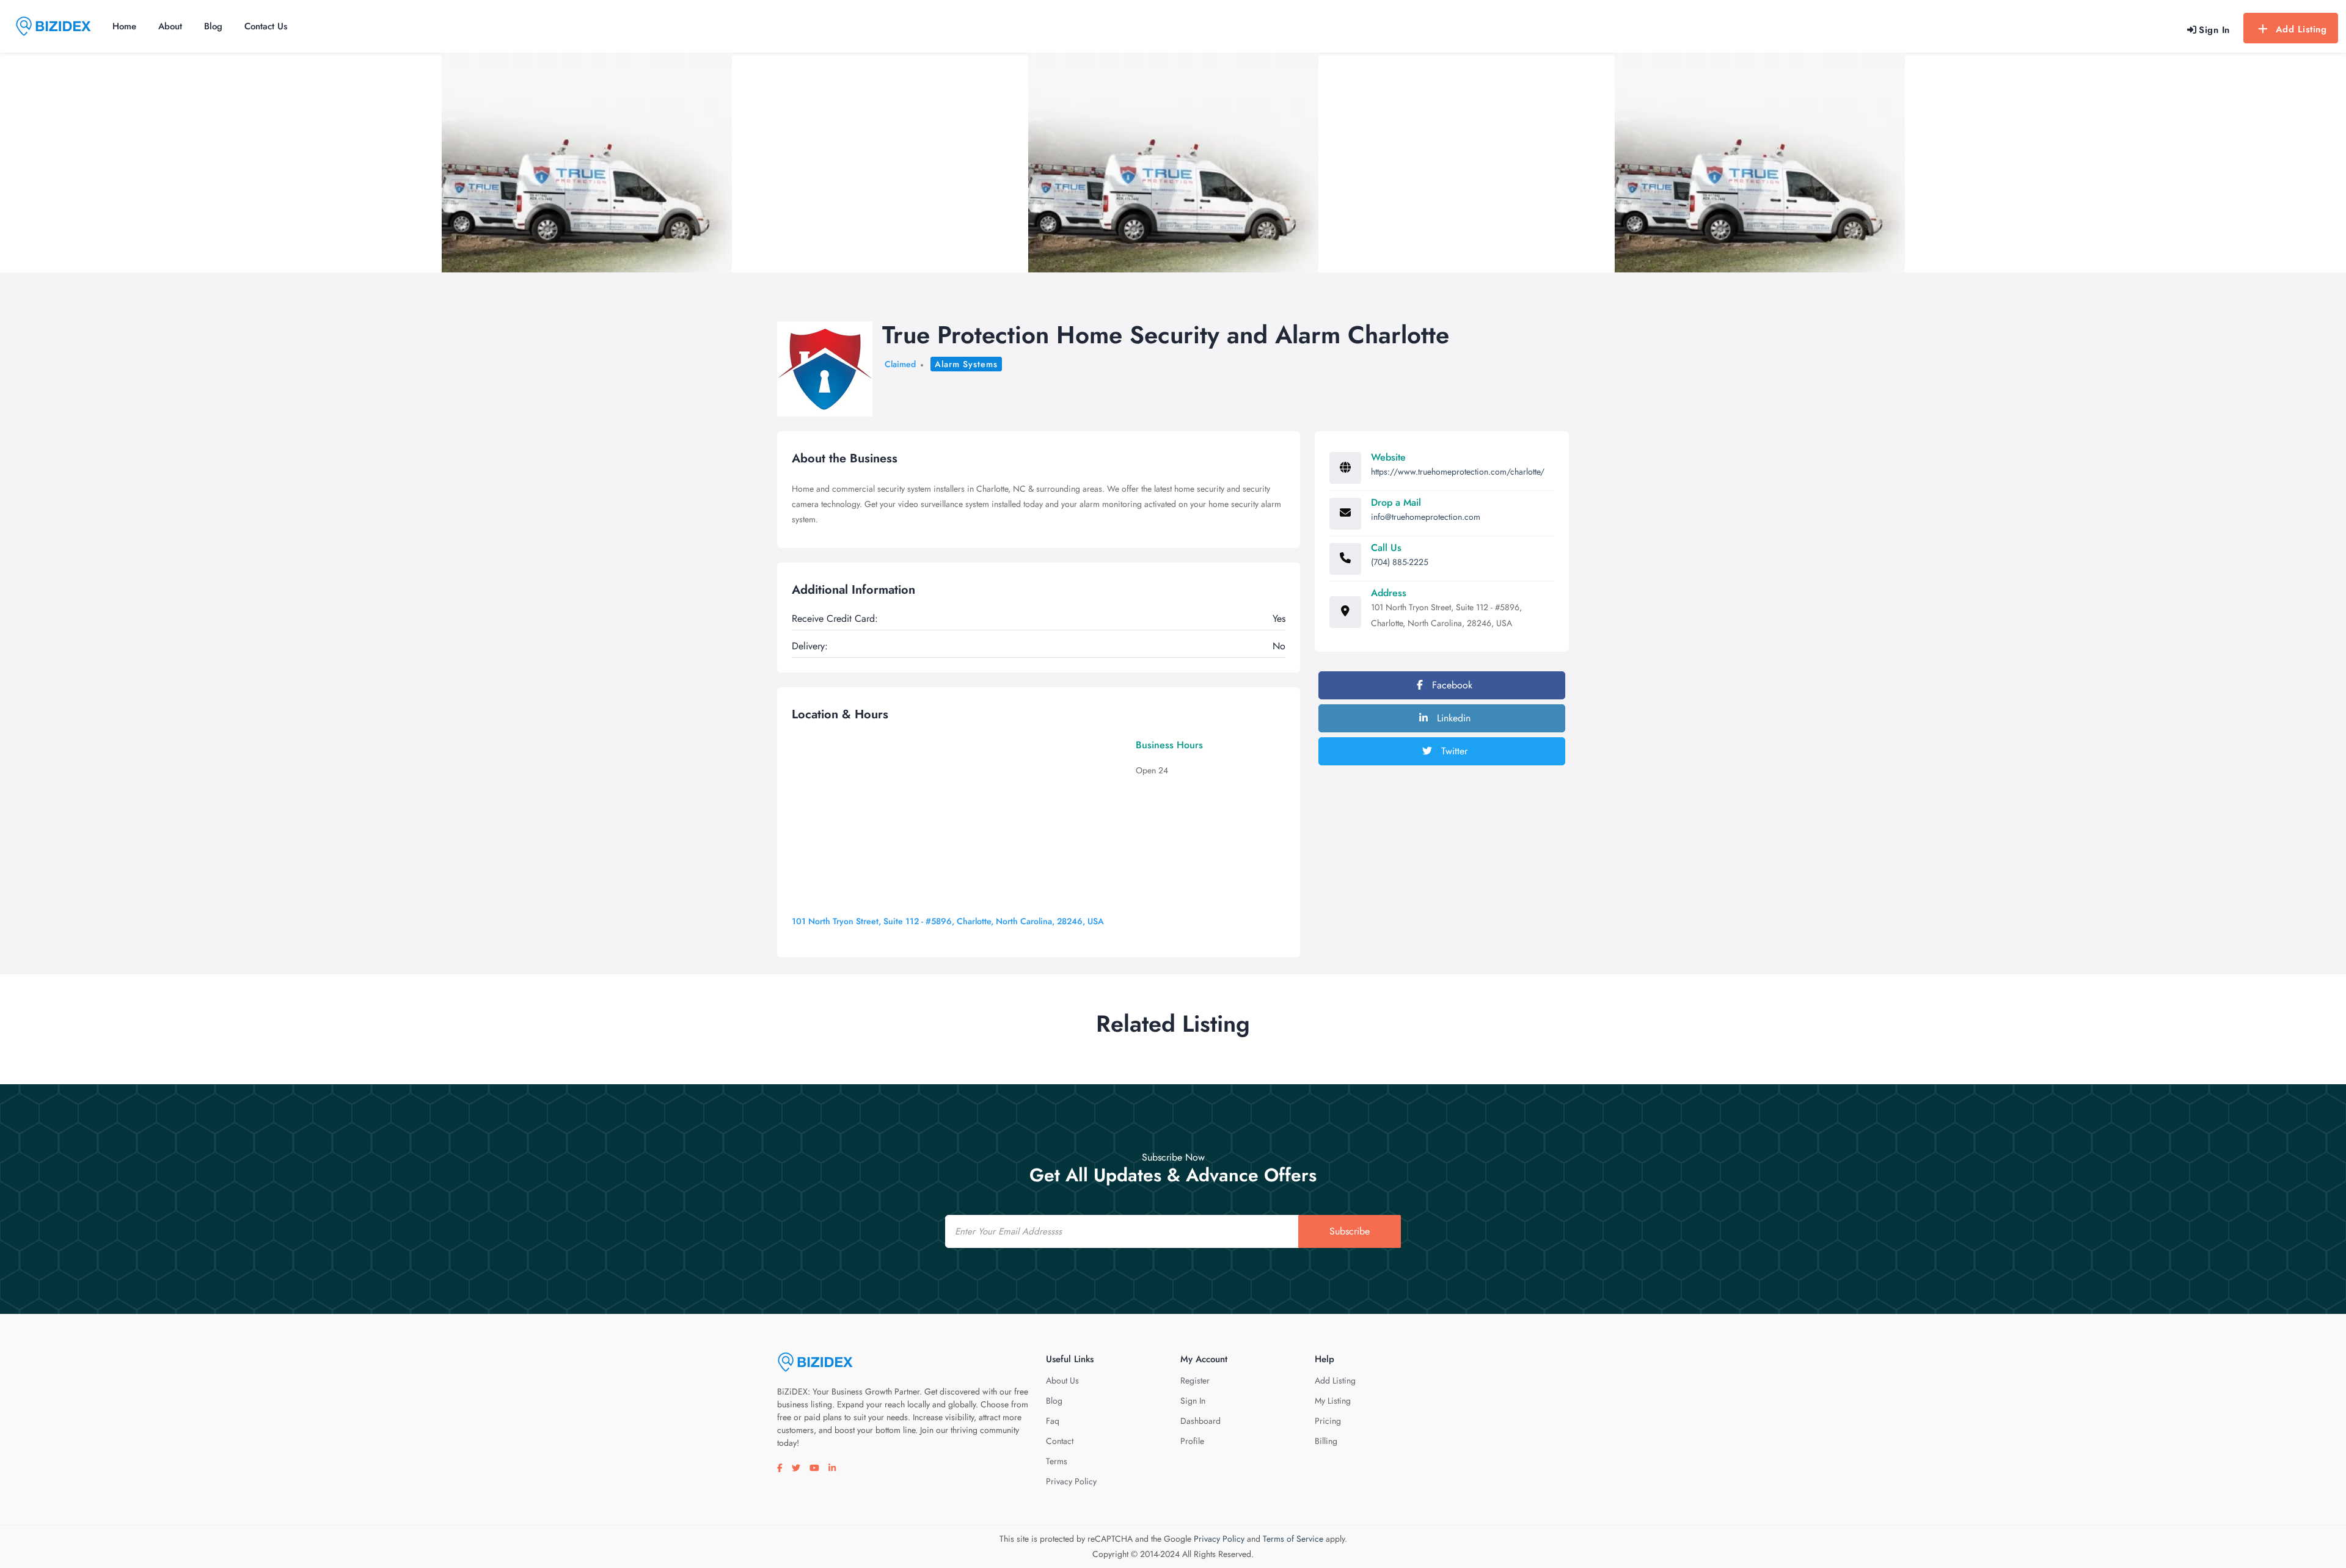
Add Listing (2301, 29)
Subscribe (1350, 1231)
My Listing (1333, 1401)
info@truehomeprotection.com (1426, 517)
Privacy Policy (1071, 1481)
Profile (1192, 1441)
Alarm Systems (966, 364)
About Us (1062, 1380)
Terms (1057, 1461)
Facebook (1451, 685)
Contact (1060, 1441)
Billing (1326, 1441)
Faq (1053, 1421)
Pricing (1328, 1421)
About (170, 26)
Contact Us (266, 26)
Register (1195, 1380)
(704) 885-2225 (1400, 562)
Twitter (1453, 751)
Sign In (1193, 1401)
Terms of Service (1293, 1539)
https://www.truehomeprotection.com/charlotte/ (1458, 472)
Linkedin (1452, 718)
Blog (213, 26)
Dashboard (1200, 1421)
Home (124, 26)
